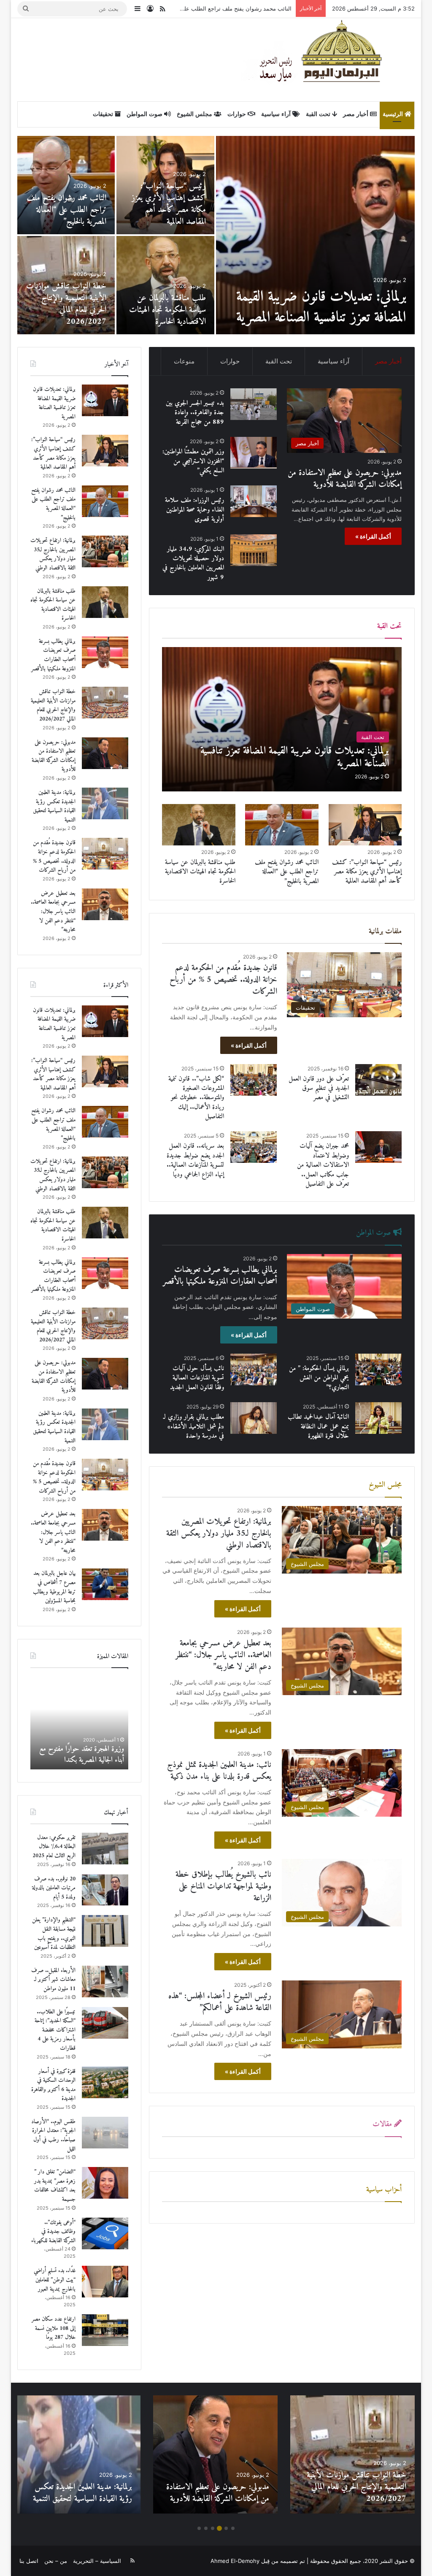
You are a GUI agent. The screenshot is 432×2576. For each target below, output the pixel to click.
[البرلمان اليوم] (328, 59)
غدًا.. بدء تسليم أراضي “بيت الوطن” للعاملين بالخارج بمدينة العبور (55, 2280)
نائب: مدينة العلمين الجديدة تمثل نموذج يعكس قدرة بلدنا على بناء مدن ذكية (219, 1771)
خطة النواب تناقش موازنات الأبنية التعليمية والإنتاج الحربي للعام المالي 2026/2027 (53, 705)
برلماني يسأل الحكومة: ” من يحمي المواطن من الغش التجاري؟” (319, 1378)
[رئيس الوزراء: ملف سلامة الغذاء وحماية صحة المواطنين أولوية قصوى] (254, 501)
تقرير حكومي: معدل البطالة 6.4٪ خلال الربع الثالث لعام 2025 (54, 1847)
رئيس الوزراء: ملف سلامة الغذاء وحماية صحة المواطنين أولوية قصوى (194, 510)
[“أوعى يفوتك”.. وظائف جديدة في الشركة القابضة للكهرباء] (105, 2233)
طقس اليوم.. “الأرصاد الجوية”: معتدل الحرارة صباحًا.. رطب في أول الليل (53, 2135)
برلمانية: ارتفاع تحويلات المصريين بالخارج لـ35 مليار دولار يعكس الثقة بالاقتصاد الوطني (191, 8)
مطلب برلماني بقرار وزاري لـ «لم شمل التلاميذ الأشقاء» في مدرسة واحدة (194, 1426)
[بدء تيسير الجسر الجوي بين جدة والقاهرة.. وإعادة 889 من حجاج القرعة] (66, 285)
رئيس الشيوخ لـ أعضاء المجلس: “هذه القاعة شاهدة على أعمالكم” (220, 2002)
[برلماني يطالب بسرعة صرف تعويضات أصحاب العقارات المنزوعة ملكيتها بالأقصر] (105, 652)
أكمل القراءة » (373, 536)
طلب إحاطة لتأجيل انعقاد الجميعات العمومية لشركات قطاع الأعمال (80, 1754)
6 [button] (199, 2528)
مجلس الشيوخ (195, 114)
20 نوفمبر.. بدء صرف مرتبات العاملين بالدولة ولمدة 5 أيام (54, 1888)
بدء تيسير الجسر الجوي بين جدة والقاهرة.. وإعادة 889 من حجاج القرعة (67, 310)
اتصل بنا (29, 2561)
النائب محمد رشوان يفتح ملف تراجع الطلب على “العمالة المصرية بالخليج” (287, 872)
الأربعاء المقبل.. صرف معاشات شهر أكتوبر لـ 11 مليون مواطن (53, 1980)
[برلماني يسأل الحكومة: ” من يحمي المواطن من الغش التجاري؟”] (378, 1369)
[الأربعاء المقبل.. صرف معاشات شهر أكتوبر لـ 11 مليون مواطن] (105, 1981)
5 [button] (206, 2528)
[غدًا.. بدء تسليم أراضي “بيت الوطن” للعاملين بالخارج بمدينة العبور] (105, 2282)
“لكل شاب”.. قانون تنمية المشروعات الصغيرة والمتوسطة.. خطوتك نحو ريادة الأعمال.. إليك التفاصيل (196, 1098)
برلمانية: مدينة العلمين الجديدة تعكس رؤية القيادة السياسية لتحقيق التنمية (166, 210)
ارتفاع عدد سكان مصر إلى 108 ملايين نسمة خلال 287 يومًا (54, 2328)
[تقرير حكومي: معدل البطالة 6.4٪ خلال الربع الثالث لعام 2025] (105, 1849)
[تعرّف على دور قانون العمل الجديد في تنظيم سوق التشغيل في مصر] (378, 1080)
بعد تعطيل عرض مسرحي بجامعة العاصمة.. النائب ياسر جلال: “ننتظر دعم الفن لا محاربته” (223, 1655)
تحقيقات (104, 114)
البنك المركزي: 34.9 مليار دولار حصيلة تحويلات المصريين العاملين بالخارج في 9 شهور (193, 563)
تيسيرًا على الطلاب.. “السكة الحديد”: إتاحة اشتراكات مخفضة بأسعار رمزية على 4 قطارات (55, 2030)
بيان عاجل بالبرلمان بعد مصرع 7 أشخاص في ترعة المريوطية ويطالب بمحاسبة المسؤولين (171, 304)
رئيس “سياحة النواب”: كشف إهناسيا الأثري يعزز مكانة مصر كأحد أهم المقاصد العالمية (367, 872)
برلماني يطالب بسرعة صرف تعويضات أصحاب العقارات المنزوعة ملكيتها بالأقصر (220, 1276)
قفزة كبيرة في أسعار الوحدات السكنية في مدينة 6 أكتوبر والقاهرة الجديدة (53, 2085)
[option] (216, 235)
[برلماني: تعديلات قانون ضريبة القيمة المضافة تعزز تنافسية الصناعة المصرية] (282, 719)
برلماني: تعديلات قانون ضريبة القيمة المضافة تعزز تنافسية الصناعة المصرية (54, 403)
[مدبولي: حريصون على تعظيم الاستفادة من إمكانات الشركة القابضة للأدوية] (316, 235)
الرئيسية (394, 114)
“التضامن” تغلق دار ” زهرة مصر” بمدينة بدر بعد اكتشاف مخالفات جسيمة (55, 2186)
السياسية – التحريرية (97, 2561)
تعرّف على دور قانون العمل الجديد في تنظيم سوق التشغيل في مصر (319, 1088)
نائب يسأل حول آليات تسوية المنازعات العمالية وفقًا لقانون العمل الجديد (197, 1378)
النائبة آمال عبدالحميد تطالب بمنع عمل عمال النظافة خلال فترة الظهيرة (318, 1426)
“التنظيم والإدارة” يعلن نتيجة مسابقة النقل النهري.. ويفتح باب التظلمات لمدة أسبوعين (54, 1934)
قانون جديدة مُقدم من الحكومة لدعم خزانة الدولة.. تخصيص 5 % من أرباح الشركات (67, 204)
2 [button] (226, 2528)
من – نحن (56, 2561)
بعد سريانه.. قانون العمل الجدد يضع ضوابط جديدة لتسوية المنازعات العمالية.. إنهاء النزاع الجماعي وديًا (195, 1160)
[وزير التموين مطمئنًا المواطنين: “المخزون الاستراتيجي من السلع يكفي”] (254, 453)
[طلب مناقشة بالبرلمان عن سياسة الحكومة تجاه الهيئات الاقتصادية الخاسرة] (198, 825)
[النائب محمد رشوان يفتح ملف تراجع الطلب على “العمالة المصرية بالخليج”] (282, 825)
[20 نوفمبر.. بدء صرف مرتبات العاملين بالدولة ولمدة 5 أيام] (105, 1890)
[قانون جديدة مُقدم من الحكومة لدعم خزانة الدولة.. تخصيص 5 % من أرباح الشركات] (105, 854)
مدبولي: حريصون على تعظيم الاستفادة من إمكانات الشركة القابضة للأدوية (316, 307)
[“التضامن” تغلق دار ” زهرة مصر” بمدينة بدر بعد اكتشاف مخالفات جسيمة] (105, 2183)
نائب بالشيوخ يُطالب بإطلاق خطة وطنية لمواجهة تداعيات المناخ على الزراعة (223, 1887)
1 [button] (233, 2528)
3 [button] (219, 2528)
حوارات (238, 114)
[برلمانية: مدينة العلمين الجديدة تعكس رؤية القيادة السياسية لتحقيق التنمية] (165, 185)
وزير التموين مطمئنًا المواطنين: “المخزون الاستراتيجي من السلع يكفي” (193, 461)
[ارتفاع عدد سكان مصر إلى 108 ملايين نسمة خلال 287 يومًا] (105, 2330)
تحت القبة (319, 114)
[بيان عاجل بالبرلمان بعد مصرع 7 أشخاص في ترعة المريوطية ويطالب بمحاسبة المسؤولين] (105, 1584)
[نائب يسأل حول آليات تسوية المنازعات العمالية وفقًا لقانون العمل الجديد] (254, 1369)
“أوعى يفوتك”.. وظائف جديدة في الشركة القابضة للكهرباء (53, 2232)
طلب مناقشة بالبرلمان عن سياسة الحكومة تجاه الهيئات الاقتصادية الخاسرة (200, 872)
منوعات (184, 361)
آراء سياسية (277, 114)
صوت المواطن (145, 114)
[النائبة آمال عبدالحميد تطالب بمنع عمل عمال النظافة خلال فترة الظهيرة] (378, 1418)
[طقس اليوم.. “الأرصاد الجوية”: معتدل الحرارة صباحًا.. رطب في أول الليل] (105, 2133)
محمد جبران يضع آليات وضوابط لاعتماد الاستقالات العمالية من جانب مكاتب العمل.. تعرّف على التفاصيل (323, 1165)
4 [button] (213, 2528)
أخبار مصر (356, 114)
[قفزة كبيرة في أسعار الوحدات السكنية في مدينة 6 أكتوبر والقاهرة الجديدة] (105, 2082)
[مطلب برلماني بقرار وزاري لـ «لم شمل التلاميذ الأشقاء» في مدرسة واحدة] (254, 1418)
